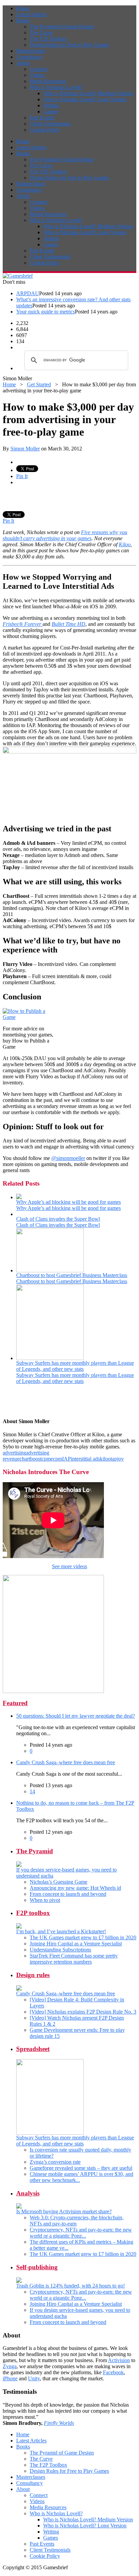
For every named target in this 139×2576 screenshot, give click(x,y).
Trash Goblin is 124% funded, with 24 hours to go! (71, 2286)
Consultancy (30, 57)
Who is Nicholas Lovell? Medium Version (88, 93)
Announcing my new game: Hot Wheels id (75, 1888)
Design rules (33, 1975)
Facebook (113, 2372)
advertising (14, 1453)
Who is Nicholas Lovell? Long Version (85, 99)
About (23, 63)
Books (23, 20)
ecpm (56, 1459)
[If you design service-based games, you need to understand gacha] (19, 1865)
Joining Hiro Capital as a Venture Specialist (76, 1944)
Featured (15, 1703)
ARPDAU (28, 293)
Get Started (39, 384)
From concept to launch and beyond (68, 1894)
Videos (37, 75)
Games (51, 112)
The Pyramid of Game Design (62, 26)
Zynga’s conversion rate (55, 2162)
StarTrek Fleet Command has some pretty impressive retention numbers (74, 1959)
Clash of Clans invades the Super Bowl (58, 1219)
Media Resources (48, 81)
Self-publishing (37, 2267)
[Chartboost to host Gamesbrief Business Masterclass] (50, 1270)
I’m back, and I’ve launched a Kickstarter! (61, 1931)
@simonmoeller (68, 1158)
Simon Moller (25, 449)
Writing (51, 105)
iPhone (10, 2378)
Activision (119, 2360)
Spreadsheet (33, 2049)
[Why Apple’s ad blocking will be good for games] (19, 1197)
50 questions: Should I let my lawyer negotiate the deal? (76, 1716)
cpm (46, 1459)
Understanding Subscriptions (60, 1950)
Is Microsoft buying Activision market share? (64, 2211)
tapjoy (117, 1459)
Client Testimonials (50, 124)
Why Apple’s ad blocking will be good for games (68, 1202)
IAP (66, 1459)
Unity (34, 2378)
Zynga (10, 2366)
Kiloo (125, 544)
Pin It (22, 476)
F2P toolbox (33, 1913)
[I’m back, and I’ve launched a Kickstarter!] (19, 1927)
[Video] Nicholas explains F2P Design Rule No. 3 (83, 2012)
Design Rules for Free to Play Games (69, 45)
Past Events (42, 118)
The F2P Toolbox (48, 39)
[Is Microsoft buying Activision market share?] (19, 2207)
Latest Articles (31, 14)
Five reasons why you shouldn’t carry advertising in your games (65, 535)
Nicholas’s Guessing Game (59, 1882)
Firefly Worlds (59, 2423)
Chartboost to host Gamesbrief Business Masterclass (72, 1275)
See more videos (69, 1566)
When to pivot (45, 1900)
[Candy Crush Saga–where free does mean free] (19, 1989)
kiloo (105, 1459)
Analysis (28, 2193)
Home (23, 8)
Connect (39, 69)
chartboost (31, 1459)
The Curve (41, 33)
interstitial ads (85, 1459)
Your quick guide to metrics (46, 312)
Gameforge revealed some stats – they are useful (81, 2168)
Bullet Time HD (68, 624)
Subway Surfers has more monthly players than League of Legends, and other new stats (75, 1366)
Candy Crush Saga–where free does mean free (66, 1762)
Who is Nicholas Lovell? (56, 87)
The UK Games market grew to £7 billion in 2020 (83, 1937)
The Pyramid (35, 1851)
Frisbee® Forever (23, 624)
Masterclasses (31, 51)
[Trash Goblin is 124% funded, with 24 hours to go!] (19, 2281)
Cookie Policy (45, 130)
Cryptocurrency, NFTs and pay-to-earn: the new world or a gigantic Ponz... (81, 2233)
